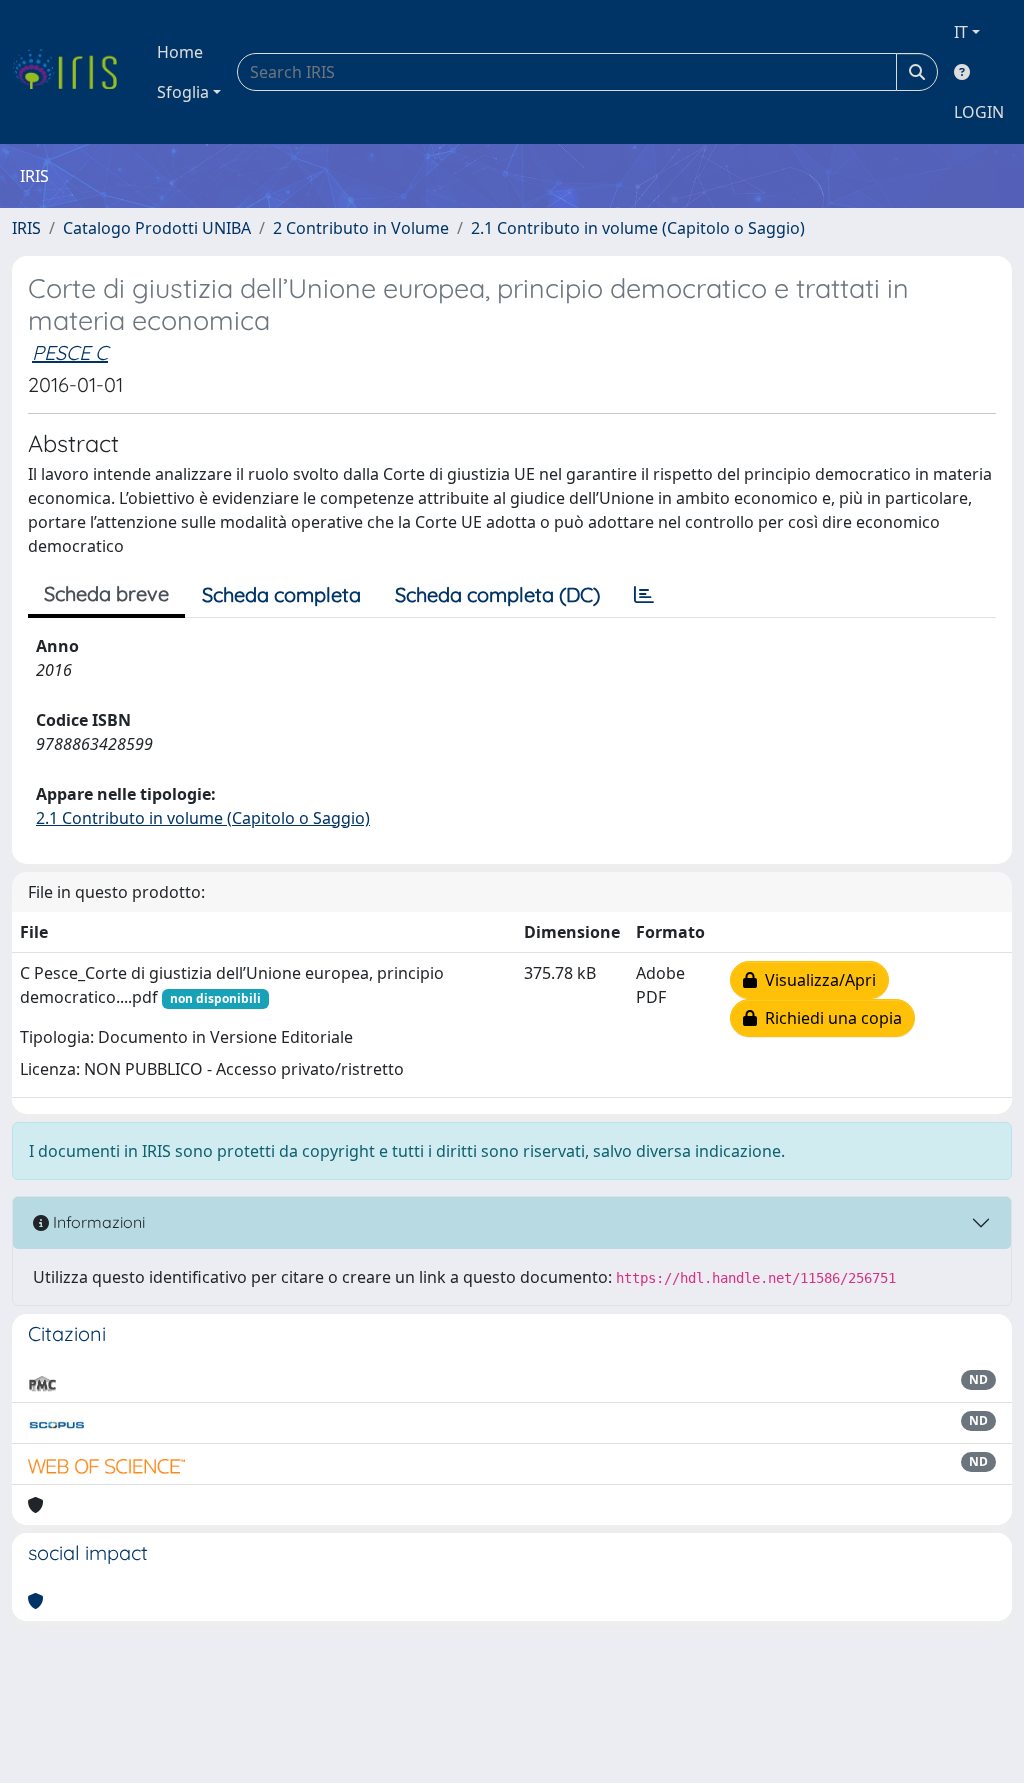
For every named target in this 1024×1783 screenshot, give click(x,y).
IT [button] (961, 32)
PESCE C (70, 352)
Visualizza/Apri (816, 980)
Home (180, 52)
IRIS (26, 228)
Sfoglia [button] (183, 92)
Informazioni (97, 1222)
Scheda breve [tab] (106, 593)
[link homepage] (72, 72)
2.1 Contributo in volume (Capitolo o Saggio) (638, 228)
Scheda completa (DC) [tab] (497, 594)
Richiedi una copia (829, 1018)
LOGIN (979, 112)
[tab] (644, 595)
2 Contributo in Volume (361, 228)
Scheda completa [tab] (281, 594)
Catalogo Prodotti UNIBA (157, 228)
